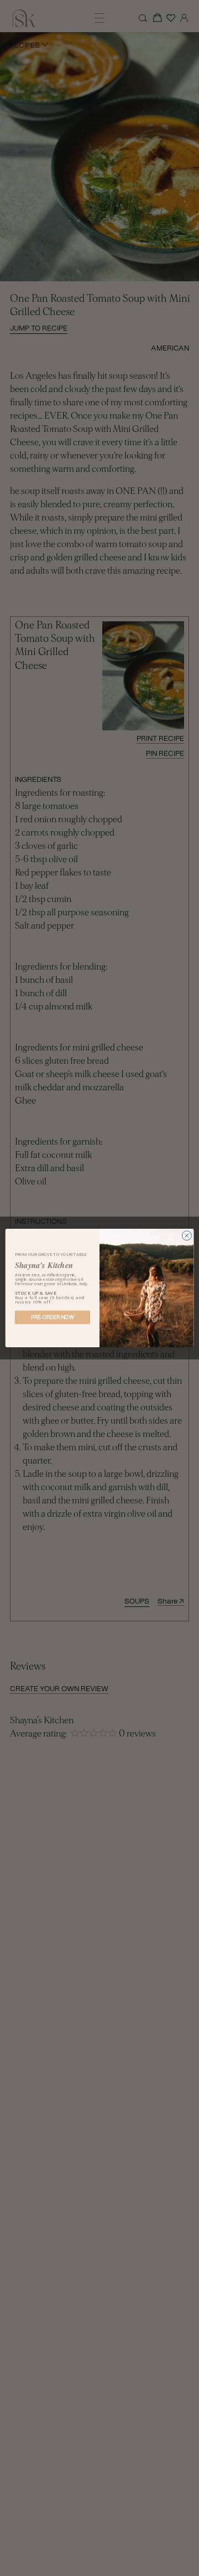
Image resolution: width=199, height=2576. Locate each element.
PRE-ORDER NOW (52, 1317)
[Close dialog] (187, 1236)
